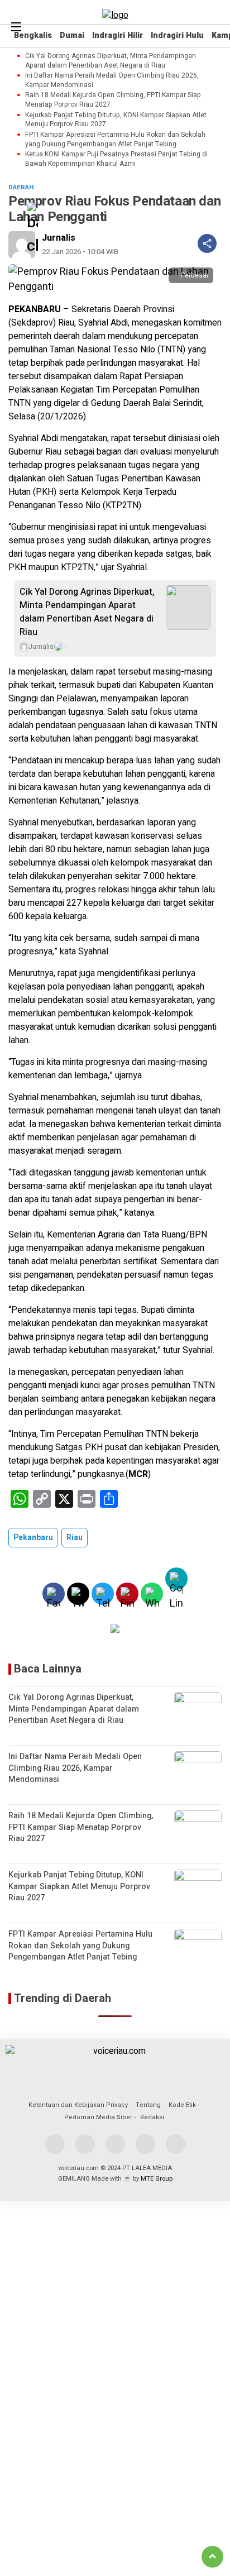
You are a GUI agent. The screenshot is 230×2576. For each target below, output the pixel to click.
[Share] (207, 243)
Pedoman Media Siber (98, 2117)
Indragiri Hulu (177, 35)
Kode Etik (182, 2105)
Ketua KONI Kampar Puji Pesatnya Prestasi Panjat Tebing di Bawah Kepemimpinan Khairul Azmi (116, 159)
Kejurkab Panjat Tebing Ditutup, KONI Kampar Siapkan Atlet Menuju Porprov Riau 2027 (116, 120)
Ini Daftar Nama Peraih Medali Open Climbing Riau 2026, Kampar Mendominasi (112, 80)
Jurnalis (59, 238)
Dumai (72, 35)
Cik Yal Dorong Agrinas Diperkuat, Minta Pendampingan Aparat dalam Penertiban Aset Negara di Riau (111, 61)
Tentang (148, 2105)
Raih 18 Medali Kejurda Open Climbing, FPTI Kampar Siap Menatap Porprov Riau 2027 (113, 100)
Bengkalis (33, 35)
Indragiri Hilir (118, 35)
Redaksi (152, 2117)
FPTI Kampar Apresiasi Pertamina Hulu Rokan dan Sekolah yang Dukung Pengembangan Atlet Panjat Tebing (115, 140)
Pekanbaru (33, 1538)
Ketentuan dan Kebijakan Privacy (78, 2105)
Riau (75, 1538)
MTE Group (157, 2179)
